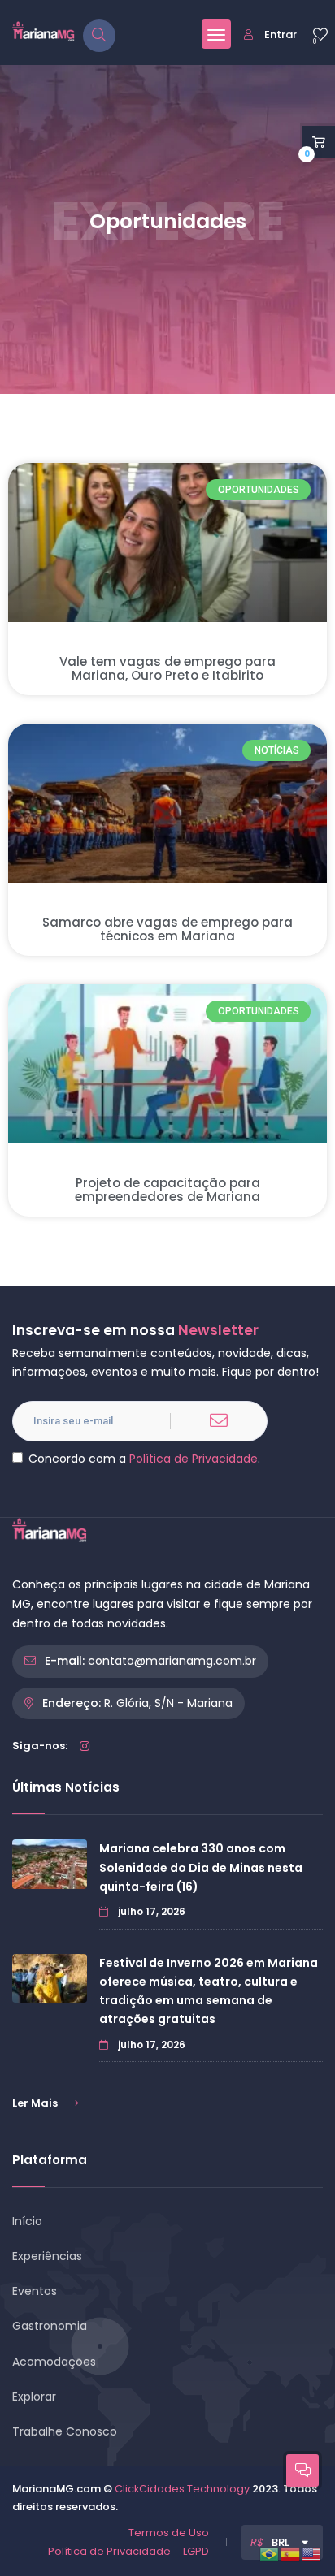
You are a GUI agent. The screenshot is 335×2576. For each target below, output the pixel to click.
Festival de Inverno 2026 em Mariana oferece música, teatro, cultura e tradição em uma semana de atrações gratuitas (209, 1991)
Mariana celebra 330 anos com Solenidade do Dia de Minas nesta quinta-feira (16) (201, 1867)
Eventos (35, 2291)
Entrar (281, 35)
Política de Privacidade (194, 1459)
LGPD (196, 2551)
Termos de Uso (169, 2533)
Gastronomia (50, 2326)
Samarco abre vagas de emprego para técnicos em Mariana (167, 929)
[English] (312, 2553)
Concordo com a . (144, 1459)
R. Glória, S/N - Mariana (168, 1703)
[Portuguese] (270, 2553)
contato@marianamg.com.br (172, 1661)
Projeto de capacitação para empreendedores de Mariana (167, 1190)
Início (27, 2221)
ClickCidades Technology (182, 2489)
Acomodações (54, 2362)
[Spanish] (291, 2553)
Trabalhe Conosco (65, 2431)
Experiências (47, 2256)
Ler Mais (35, 2103)
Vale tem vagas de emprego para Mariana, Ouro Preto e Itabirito (167, 668)
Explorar (34, 2397)
